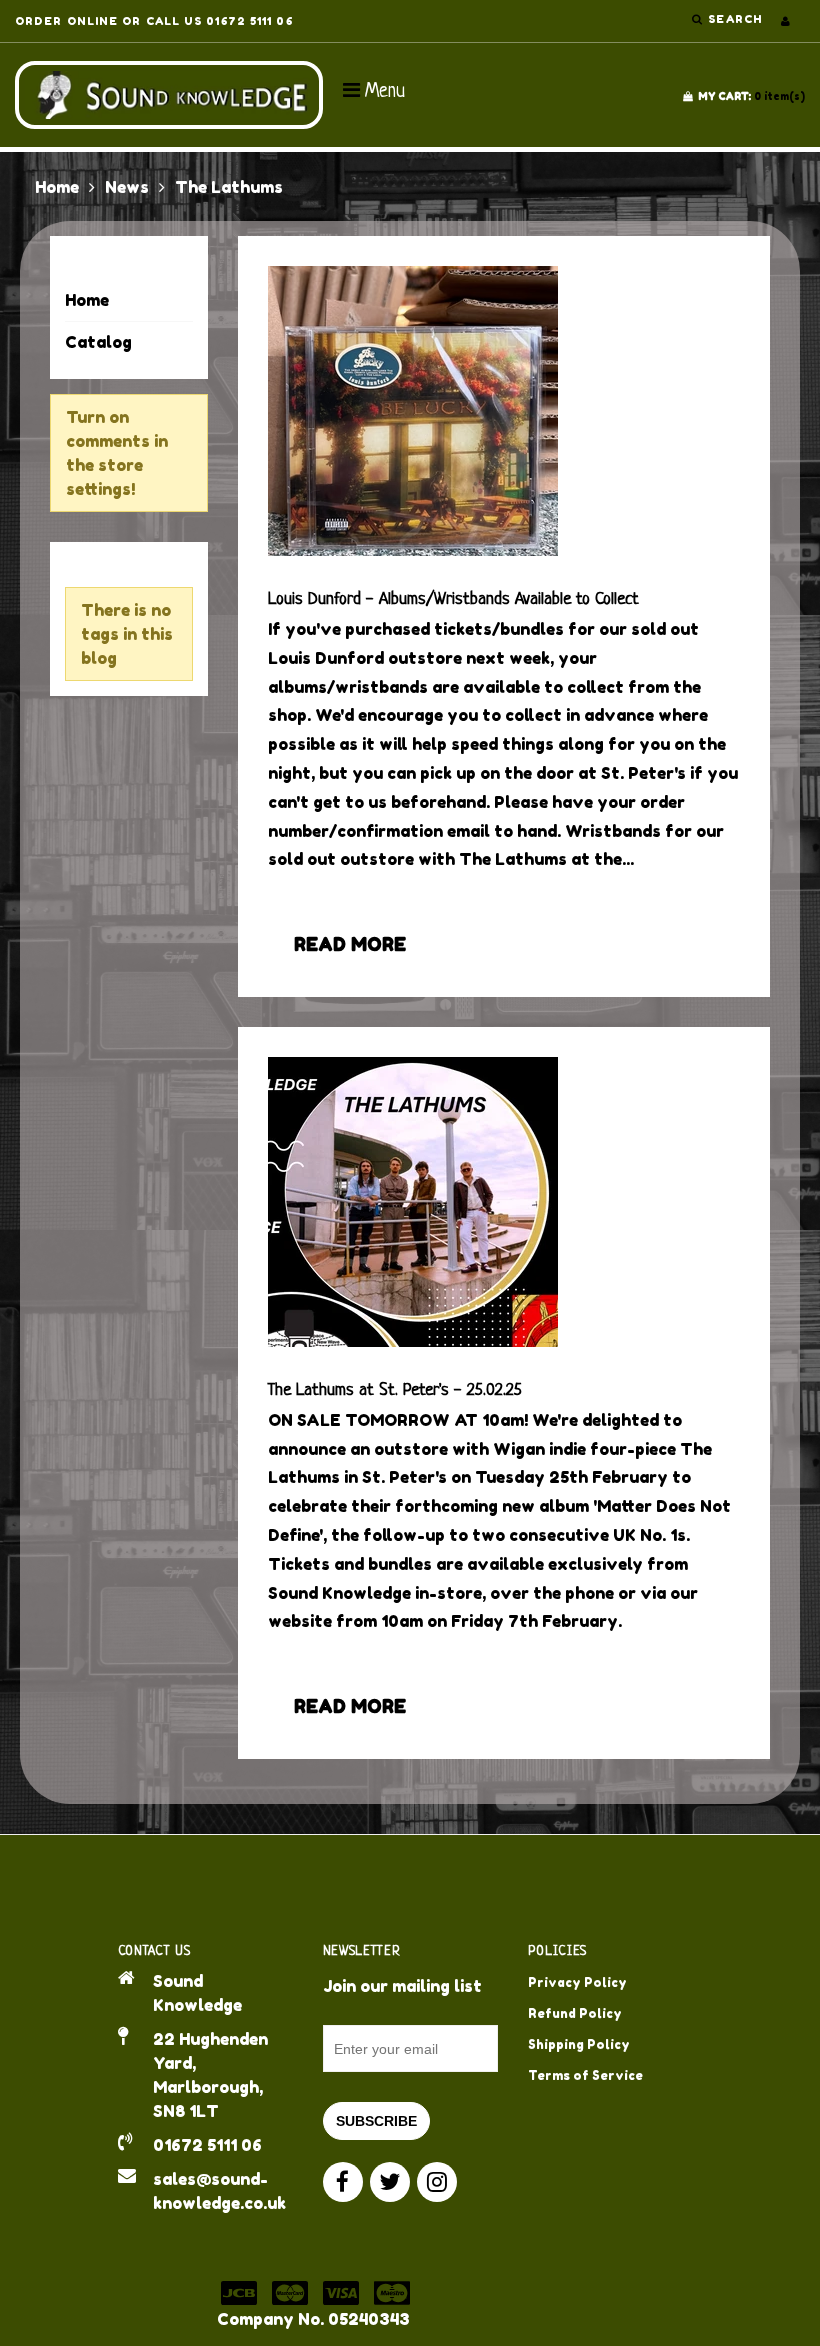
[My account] (785, 21)
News (127, 187)
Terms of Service (585, 2075)
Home (57, 187)
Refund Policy (575, 2013)
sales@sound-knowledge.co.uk (219, 2191)
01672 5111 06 (207, 2145)
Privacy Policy (577, 1982)
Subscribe (376, 2121)
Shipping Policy (579, 2044)
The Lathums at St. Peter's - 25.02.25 (395, 1390)
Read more (350, 944)
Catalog (98, 342)
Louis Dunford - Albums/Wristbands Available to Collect (453, 599)
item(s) (751, 96)
